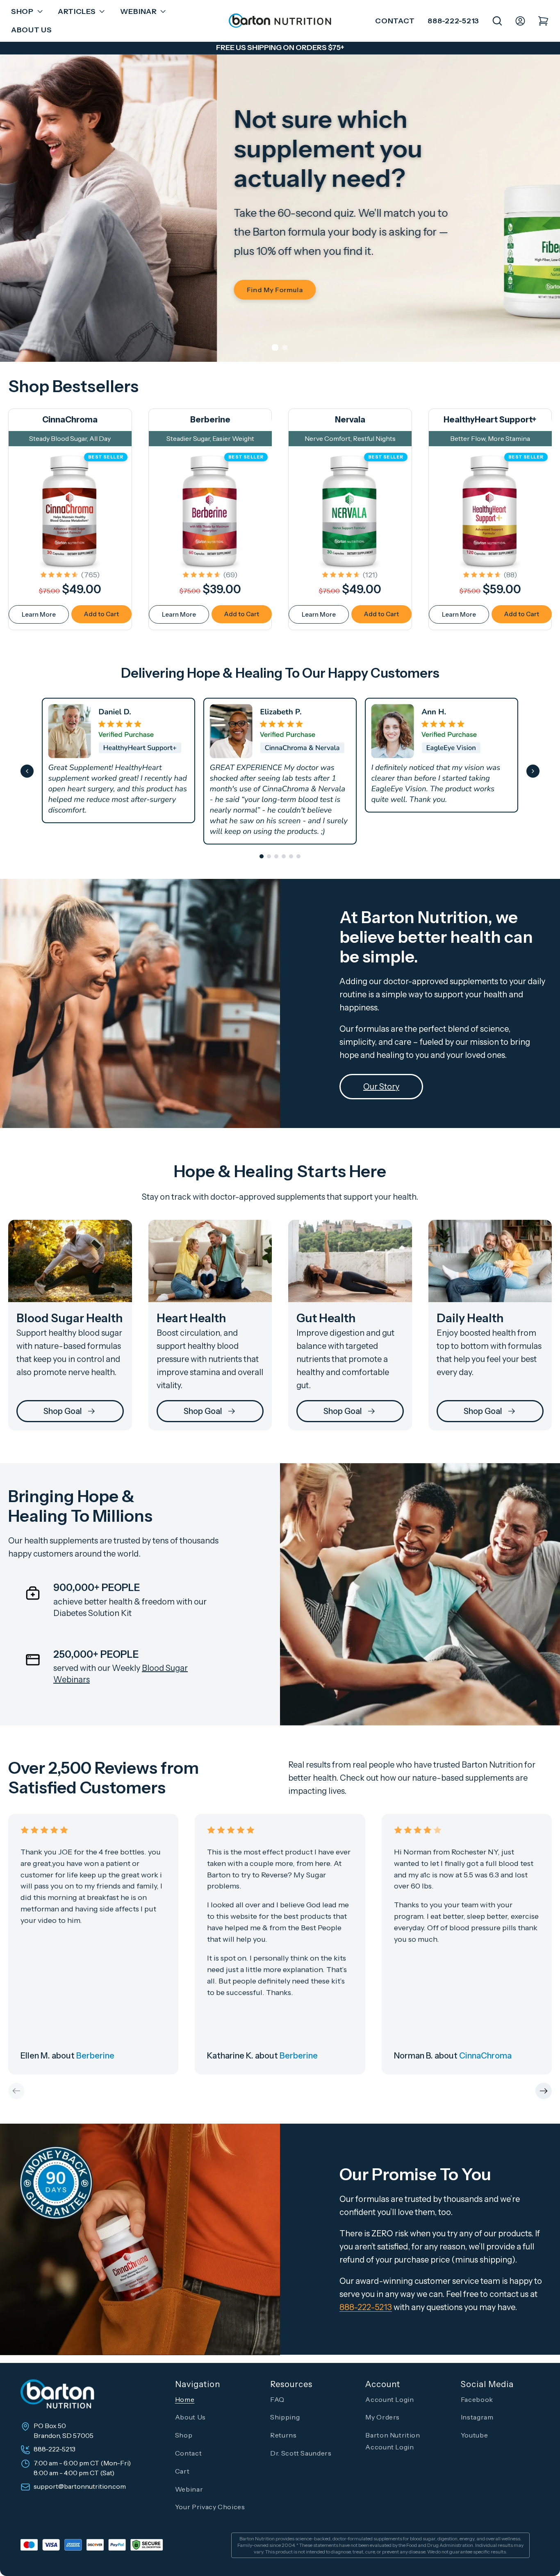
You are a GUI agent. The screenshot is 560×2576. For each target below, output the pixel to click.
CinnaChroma (70, 420)
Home (185, 2399)
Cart (182, 2471)
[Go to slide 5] (291, 856)
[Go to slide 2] (269, 856)
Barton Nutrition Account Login (393, 2441)
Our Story (381, 1087)
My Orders (382, 2417)
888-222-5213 (453, 21)
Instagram (477, 2417)
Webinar (189, 2489)
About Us (190, 2417)
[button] (25, 12)
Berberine (210, 420)
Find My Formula (58, 290)
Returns (283, 2435)
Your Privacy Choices (210, 2507)
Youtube (474, 2435)
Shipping (285, 2417)
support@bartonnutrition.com (80, 2487)
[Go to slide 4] (284, 856)
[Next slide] (533, 771)
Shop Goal (63, 1411)
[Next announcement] (537, 48)
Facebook (477, 2399)
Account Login (389, 2399)
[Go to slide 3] (276, 856)
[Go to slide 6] (298, 856)
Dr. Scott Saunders (301, 2453)
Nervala (350, 420)
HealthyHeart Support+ (490, 420)
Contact (395, 21)
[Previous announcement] (23, 48)
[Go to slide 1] (262, 856)
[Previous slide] (27, 771)
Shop (184, 2435)
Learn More (39, 614)
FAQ (277, 2399)
